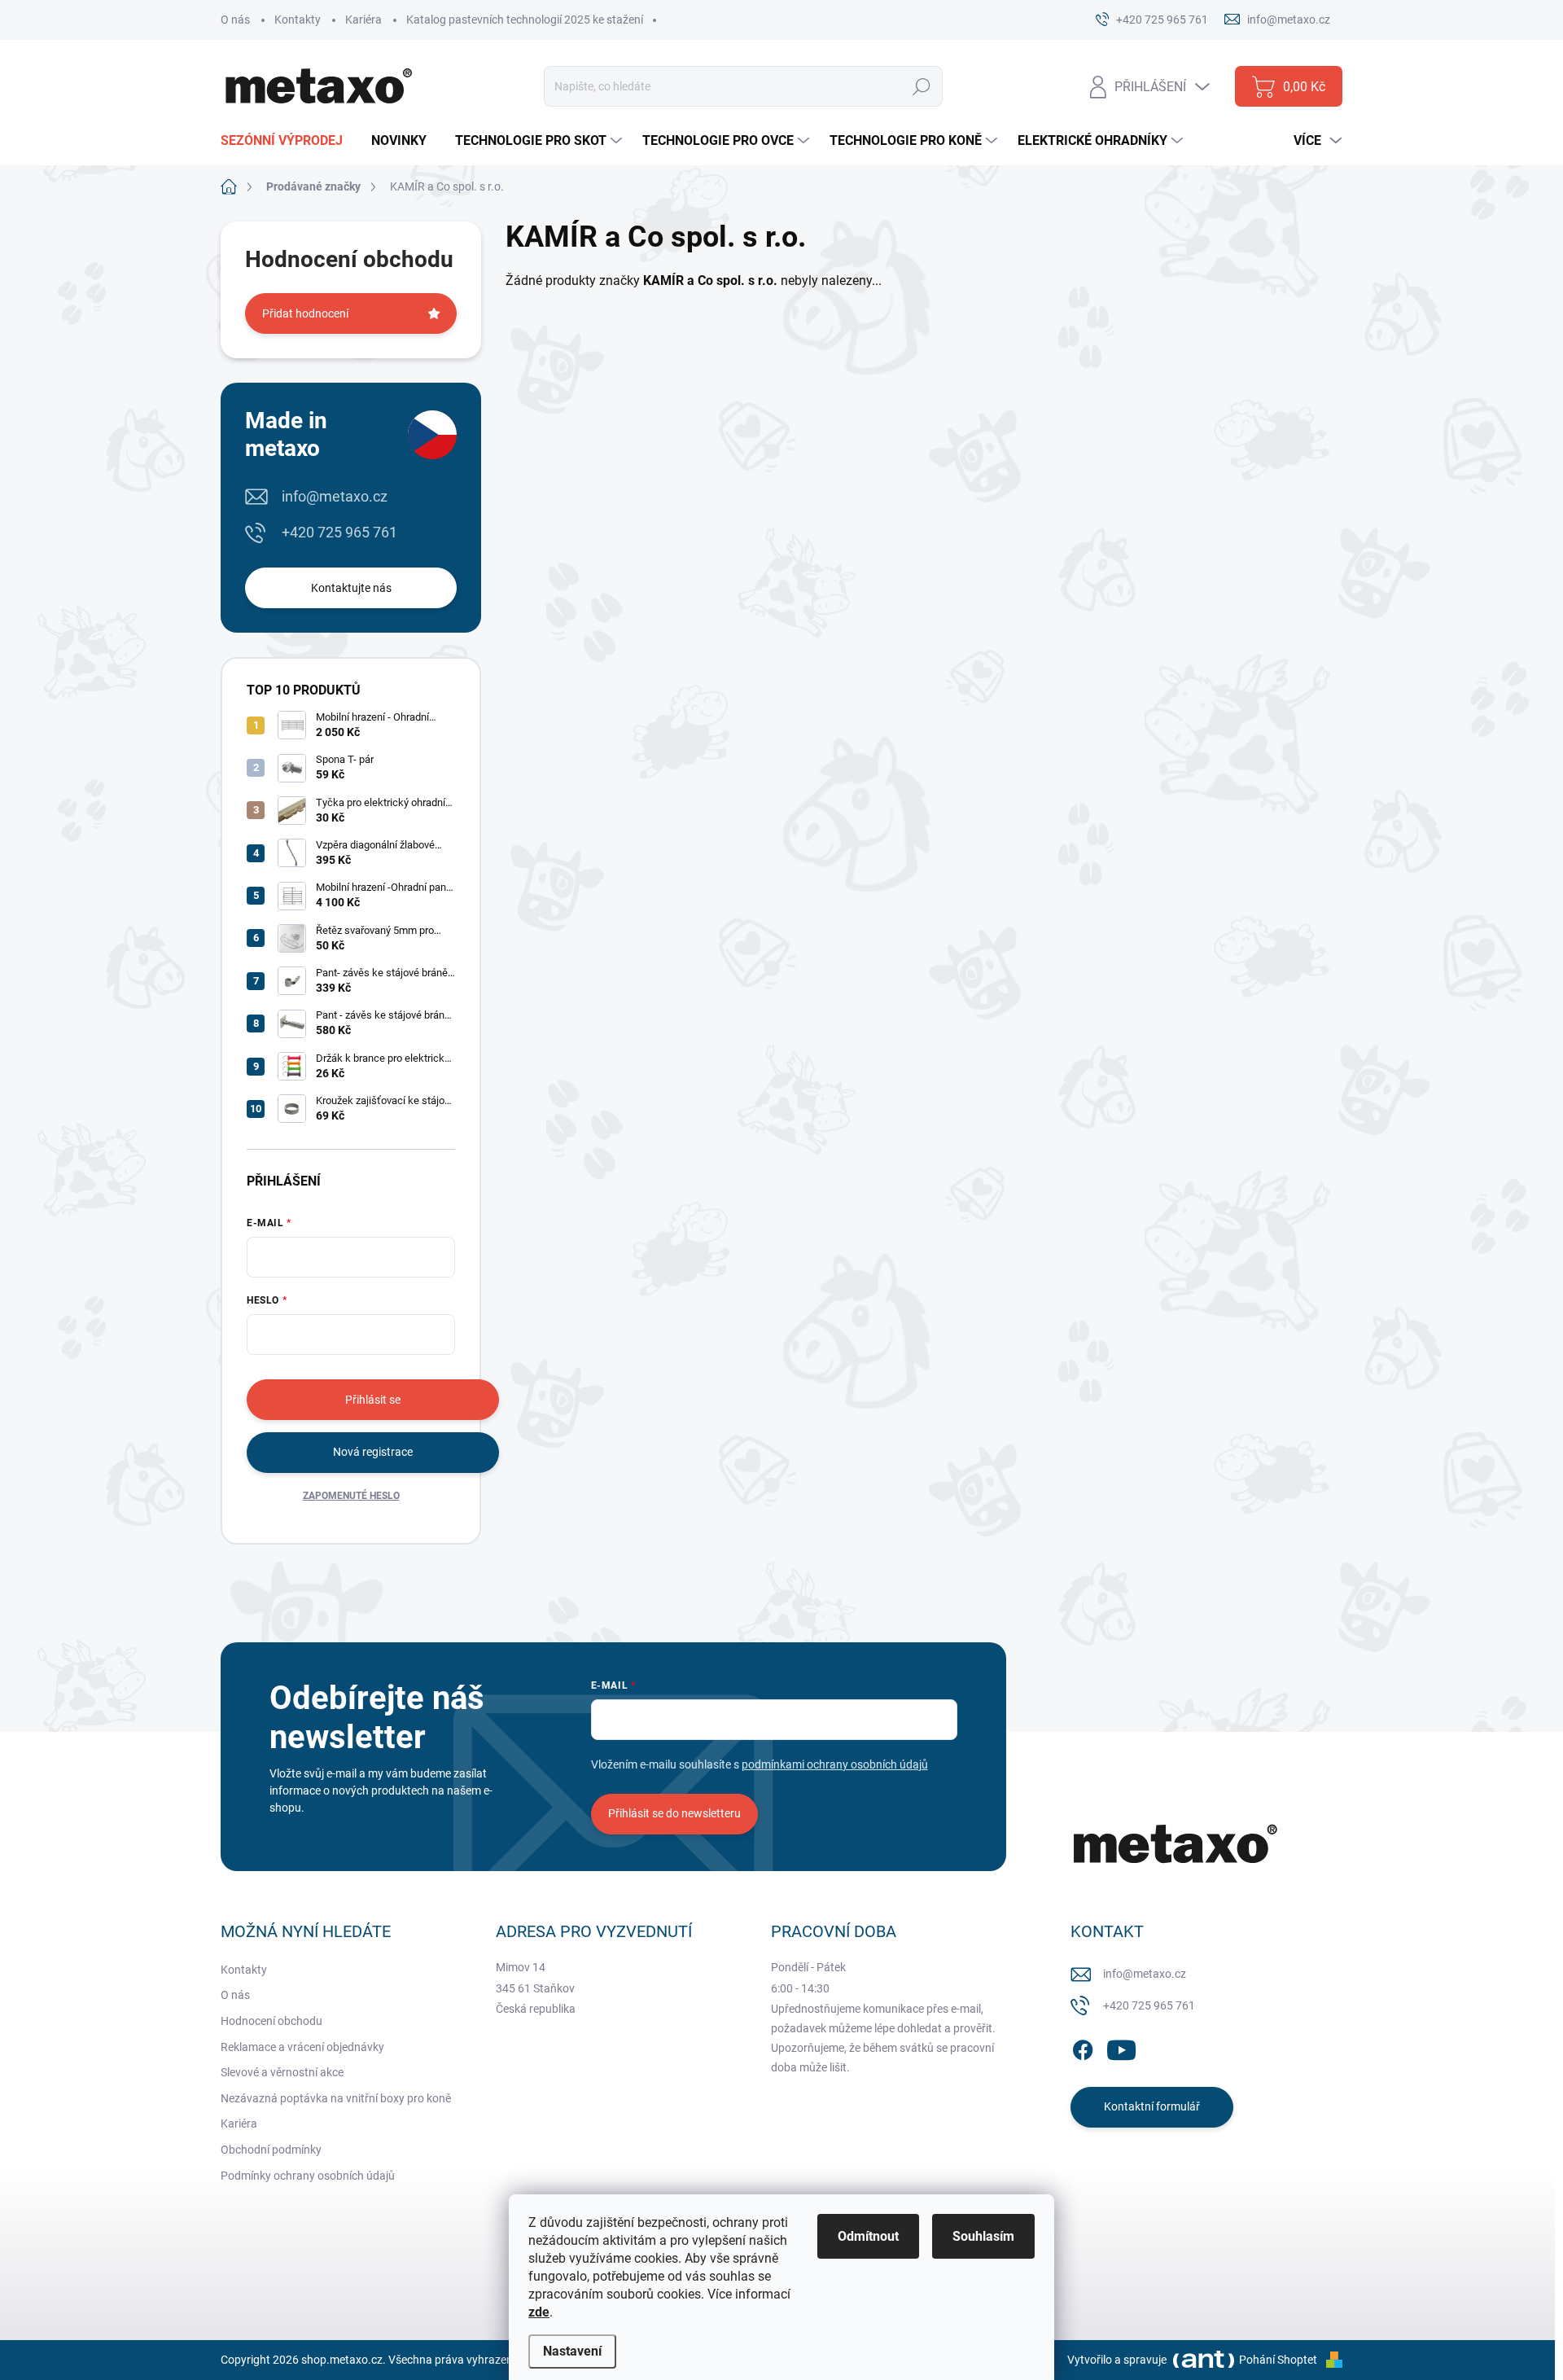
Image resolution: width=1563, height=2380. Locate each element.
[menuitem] (288, 141)
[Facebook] (1083, 2047)
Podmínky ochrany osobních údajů (308, 2176)
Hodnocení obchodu (271, 2021)
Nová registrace (373, 1452)
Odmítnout (868, 2236)
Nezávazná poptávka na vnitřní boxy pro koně (336, 2098)
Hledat (922, 86)
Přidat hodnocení (305, 313)
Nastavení (572, 2351)
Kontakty (298, 20)
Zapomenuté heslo (351, 1496)
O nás (235, 20)
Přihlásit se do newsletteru (674, 1813)
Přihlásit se (373, 1400)
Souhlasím (983, 2236)
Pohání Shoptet (1279, 2360)
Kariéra (363, 20)
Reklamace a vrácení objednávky (302, 2047)
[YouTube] (1121, 2047)
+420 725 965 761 (339, 532)
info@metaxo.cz (335, 496)
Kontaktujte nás (351, 588)
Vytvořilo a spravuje (1117, 2360)
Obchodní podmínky (271, 2150)
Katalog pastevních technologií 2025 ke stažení (525, 20)
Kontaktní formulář (1152, 2106)
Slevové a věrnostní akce (282, 2072)
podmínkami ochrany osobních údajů (835, 1764)
